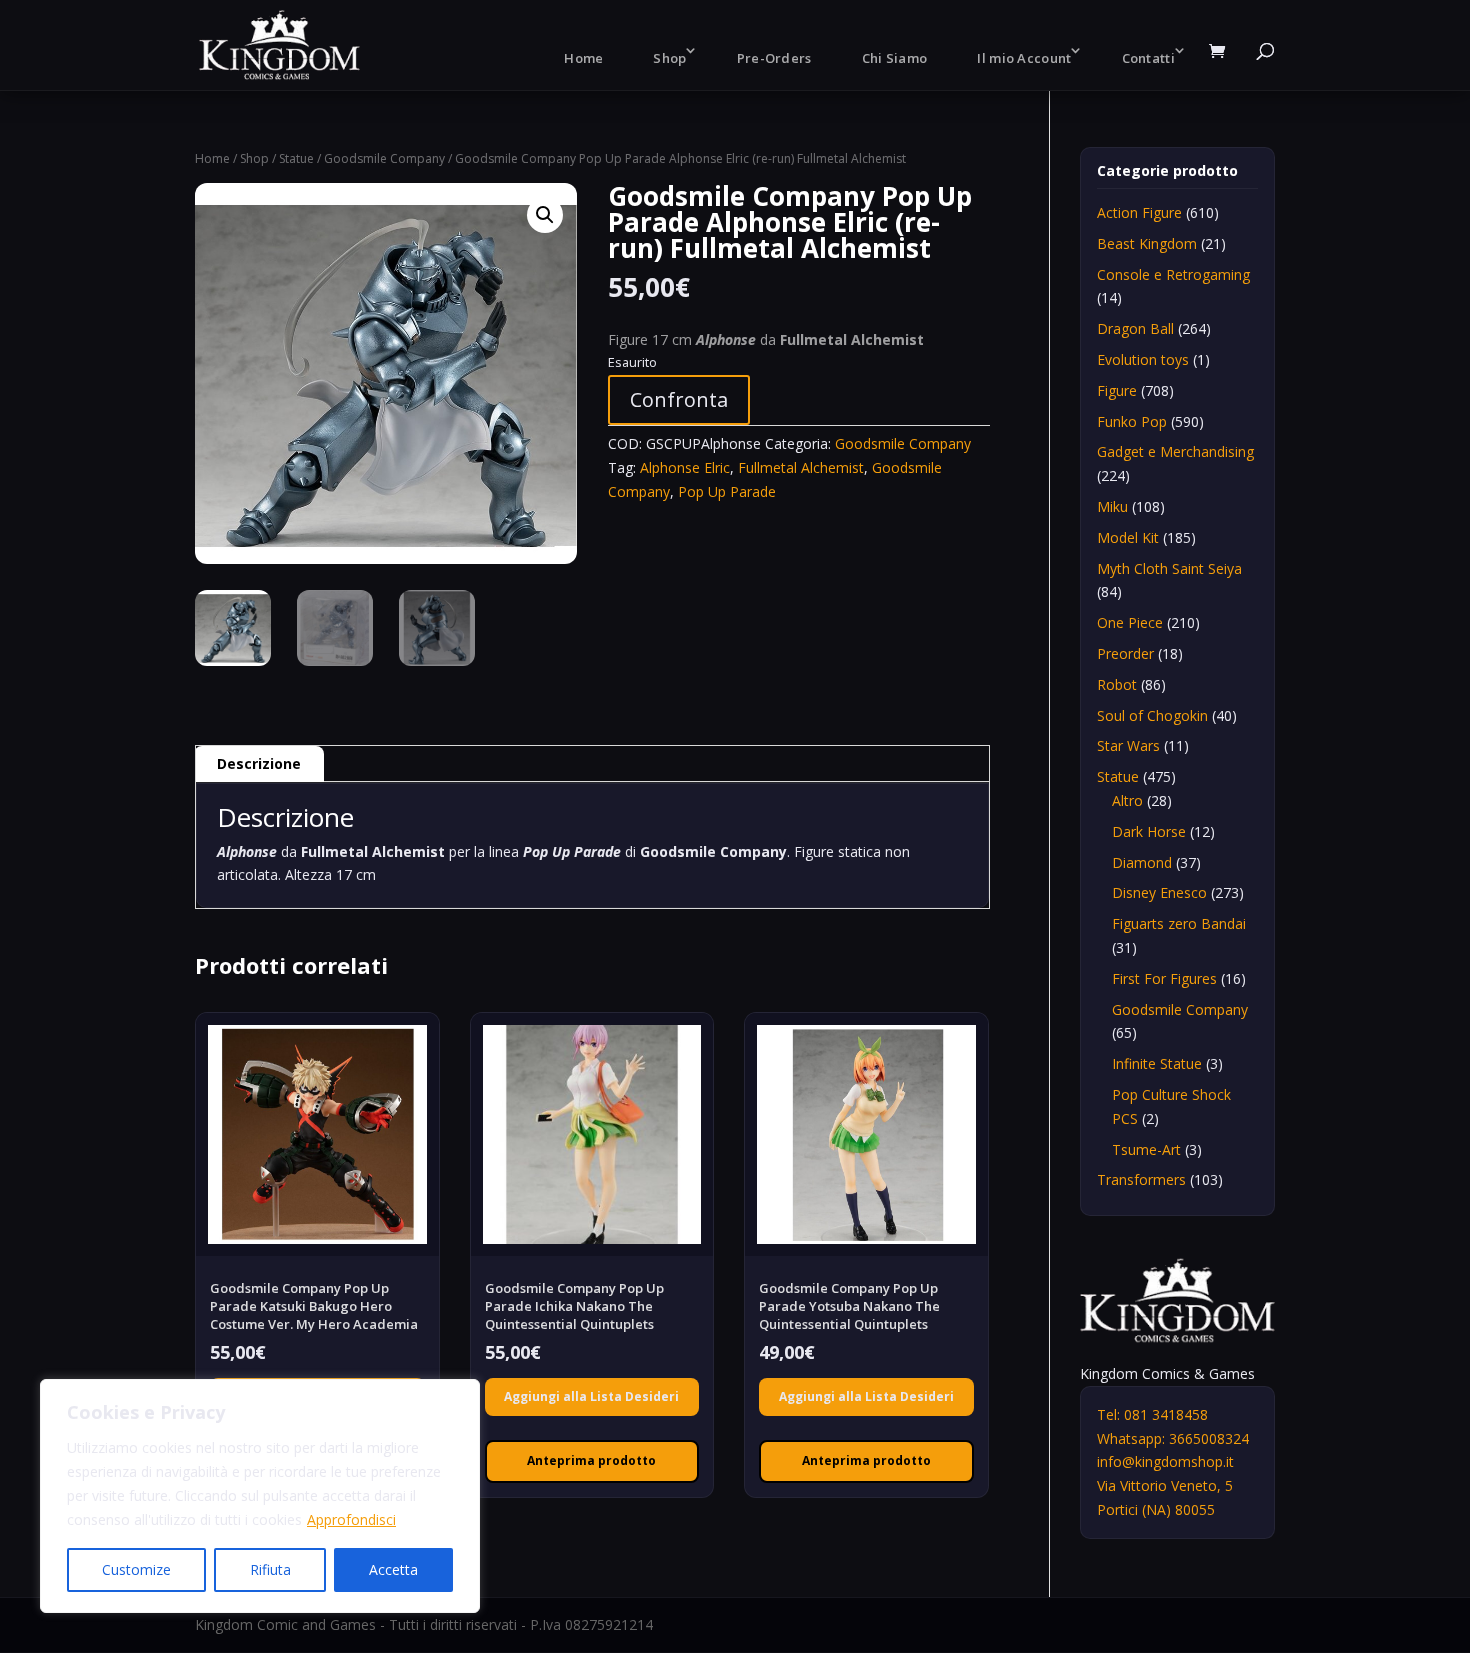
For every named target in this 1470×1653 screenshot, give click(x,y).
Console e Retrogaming (1173, 274)
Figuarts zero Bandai (1179, 923)
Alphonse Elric (685, 467)
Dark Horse (1149, 831)
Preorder (1125, 653)
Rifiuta (270, 1569)
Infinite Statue (1157, 1063)
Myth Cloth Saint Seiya (1169, 568)
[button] (545, 215)
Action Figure (1139, 212)
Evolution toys (1143, 359)
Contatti (1148, 58)
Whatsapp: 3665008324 (1173, 1438)
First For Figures (1164, 978)
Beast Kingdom (1147, 243)
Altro (1127, 800)
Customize (136, 1569)
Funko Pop (1132, 421)
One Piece (1130, 622)
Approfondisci (351, 1519)
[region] (260, 1496)
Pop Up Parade (727, 491)
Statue (296, 158)
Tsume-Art (1146, 1149)
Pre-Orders (774, 58)
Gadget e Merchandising (1175, 451)
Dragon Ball (1135, 328)
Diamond (1142, 862)
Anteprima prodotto (591, 1460)
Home (583, 58)
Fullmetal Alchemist (801, 467)
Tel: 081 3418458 (1152, 1414)
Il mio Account (1024, 58)
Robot (1117, 684)
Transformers (1141, 1179)
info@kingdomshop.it (1165, 1461)
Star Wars (1128, 745)
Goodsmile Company (384, 158)
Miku (1112, 506)
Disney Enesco (1159, 892)
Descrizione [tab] (259, 763)
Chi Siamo (895, 58)
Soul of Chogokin (1152, 715)
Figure (1117, 390)
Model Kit (1128, 537)
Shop (669, 58)
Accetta (393, 1569)
